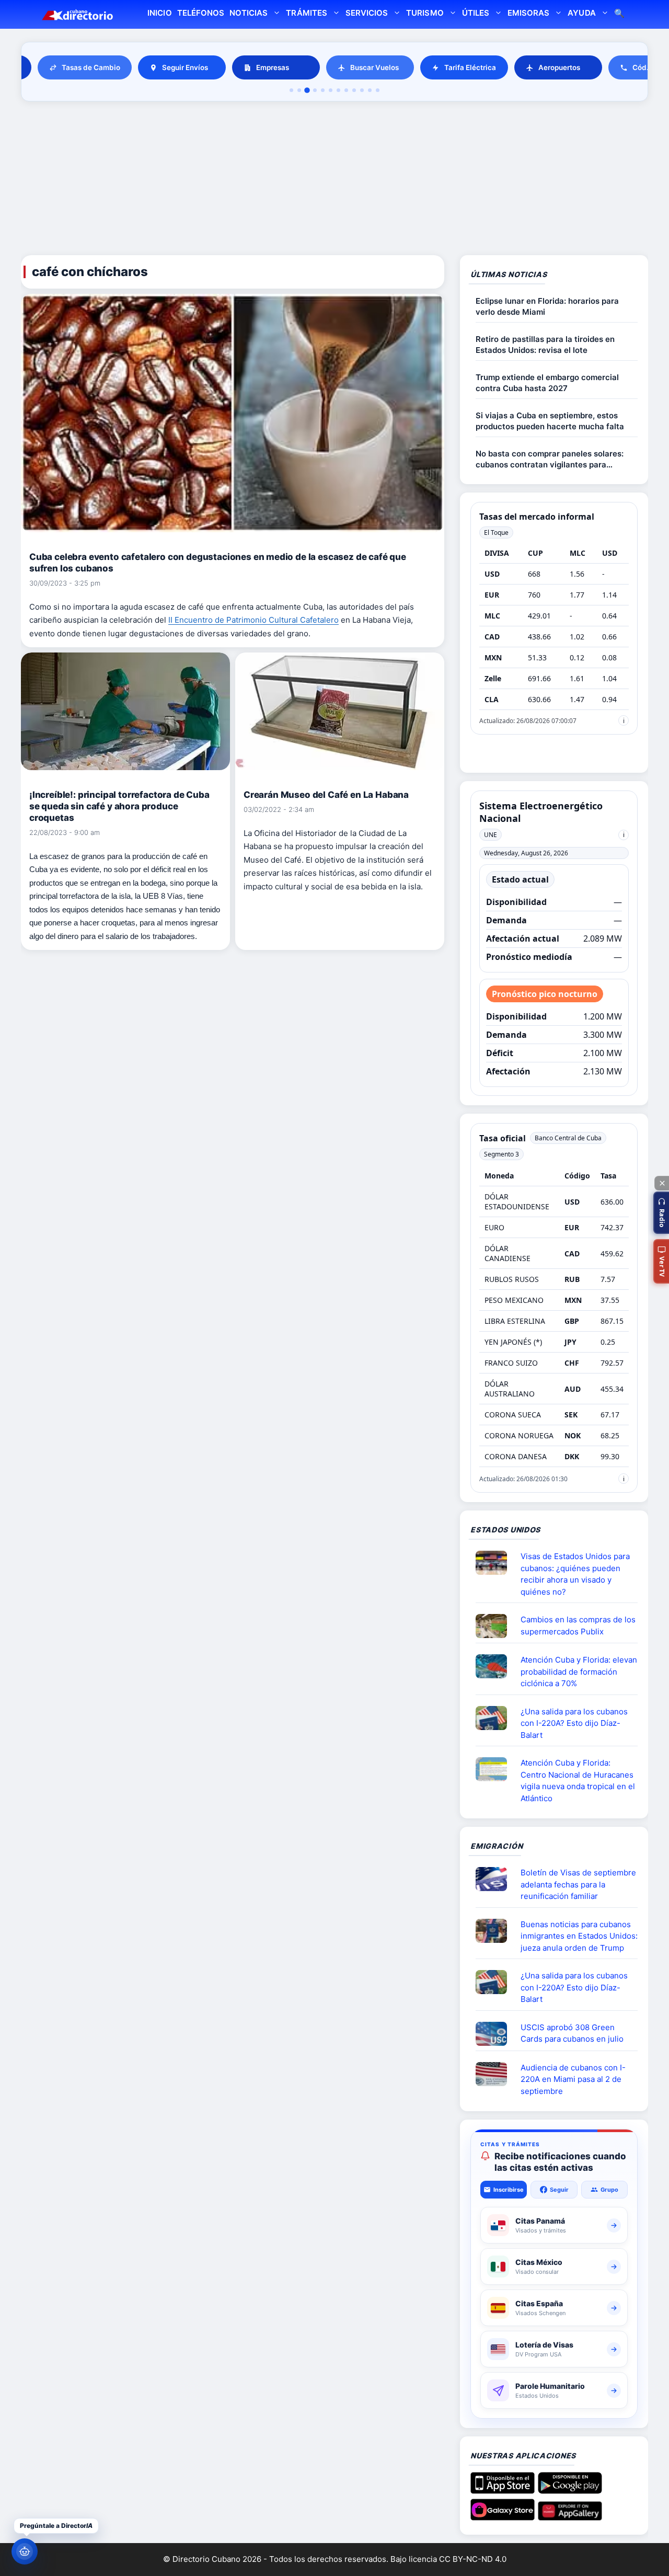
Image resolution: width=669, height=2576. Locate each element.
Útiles (476, 13)
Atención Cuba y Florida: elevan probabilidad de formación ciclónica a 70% (579, 1671)
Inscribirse (509, 2190)
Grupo (609, 2190)
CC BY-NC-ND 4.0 (473, 2559)
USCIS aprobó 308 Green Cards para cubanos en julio (572, 2033)
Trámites (306, 13)
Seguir (559, 2190)
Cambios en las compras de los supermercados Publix (578, 1625)
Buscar (619, 14)
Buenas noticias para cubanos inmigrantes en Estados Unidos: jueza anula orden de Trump (579, 1936)
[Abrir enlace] (495, 1563)
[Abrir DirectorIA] (25, 2551)
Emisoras (528, 13)
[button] (661, 1213)
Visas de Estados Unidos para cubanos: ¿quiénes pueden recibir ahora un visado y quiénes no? (575, 1574)
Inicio (159, 13)
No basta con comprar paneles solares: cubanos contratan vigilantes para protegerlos (550, 459)
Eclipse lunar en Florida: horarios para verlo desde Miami (547, 306)
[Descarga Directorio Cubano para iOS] (503, 2490)
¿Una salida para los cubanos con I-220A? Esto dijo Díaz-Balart (574, 1723)
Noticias (249, 13)
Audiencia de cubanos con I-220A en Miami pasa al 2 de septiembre (573, 2079)
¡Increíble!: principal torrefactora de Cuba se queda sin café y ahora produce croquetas (119, 806)
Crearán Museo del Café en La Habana (326, 795)
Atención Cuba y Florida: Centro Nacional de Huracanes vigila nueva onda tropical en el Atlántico (578, 1781)
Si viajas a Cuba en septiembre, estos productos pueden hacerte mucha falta (550, 421)
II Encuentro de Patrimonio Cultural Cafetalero (253, 620)
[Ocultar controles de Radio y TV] (662, 1183)
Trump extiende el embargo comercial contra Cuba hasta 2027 (547, 383)
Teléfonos (201, 13)
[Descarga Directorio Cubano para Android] (570, 2490)
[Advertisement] (334, 180)
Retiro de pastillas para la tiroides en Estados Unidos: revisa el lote (545, 345)
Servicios (367, 13)
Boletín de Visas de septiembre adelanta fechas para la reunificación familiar (578, 1884)
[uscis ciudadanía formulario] (495, 2074)
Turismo (425, 13)
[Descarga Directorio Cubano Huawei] (570, 2516)
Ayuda (581, 13)
